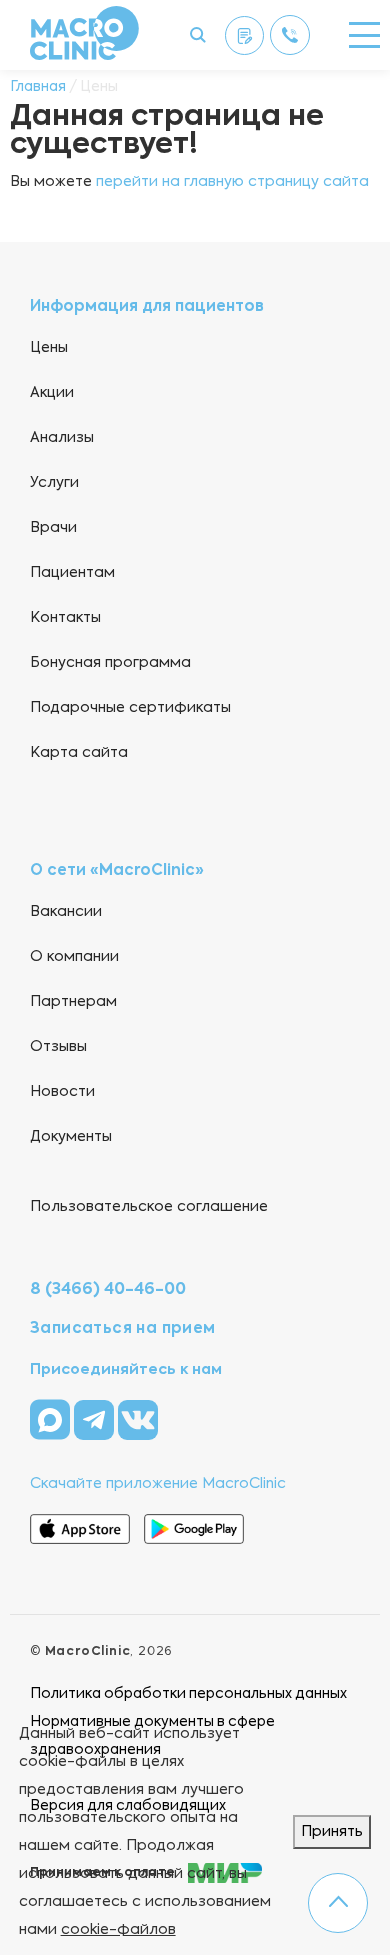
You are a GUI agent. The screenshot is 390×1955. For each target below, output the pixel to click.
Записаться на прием (123, 1328)
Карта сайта (79, 753)
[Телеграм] (96, 1419)
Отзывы (58, 1047)
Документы (71, 1137)
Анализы (62, 438)
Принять (332, 1832)
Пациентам (72, 573)
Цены (49, 348)
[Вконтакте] (138, 1419)
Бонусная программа (110, 663)
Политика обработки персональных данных (188, 1694)
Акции (52, 393)
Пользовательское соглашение (149, 1207)
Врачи (53, 528)
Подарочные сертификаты (130, 708)
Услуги (54, 483)
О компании (74, 957)
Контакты (65, 618)
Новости (62, 1092)
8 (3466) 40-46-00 (108, 1290)
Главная (38, 87)
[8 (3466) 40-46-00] (290, 35)
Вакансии (66, 912)
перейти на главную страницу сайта (232, 182)
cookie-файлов (118, 1930)
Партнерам (73, 1002)
